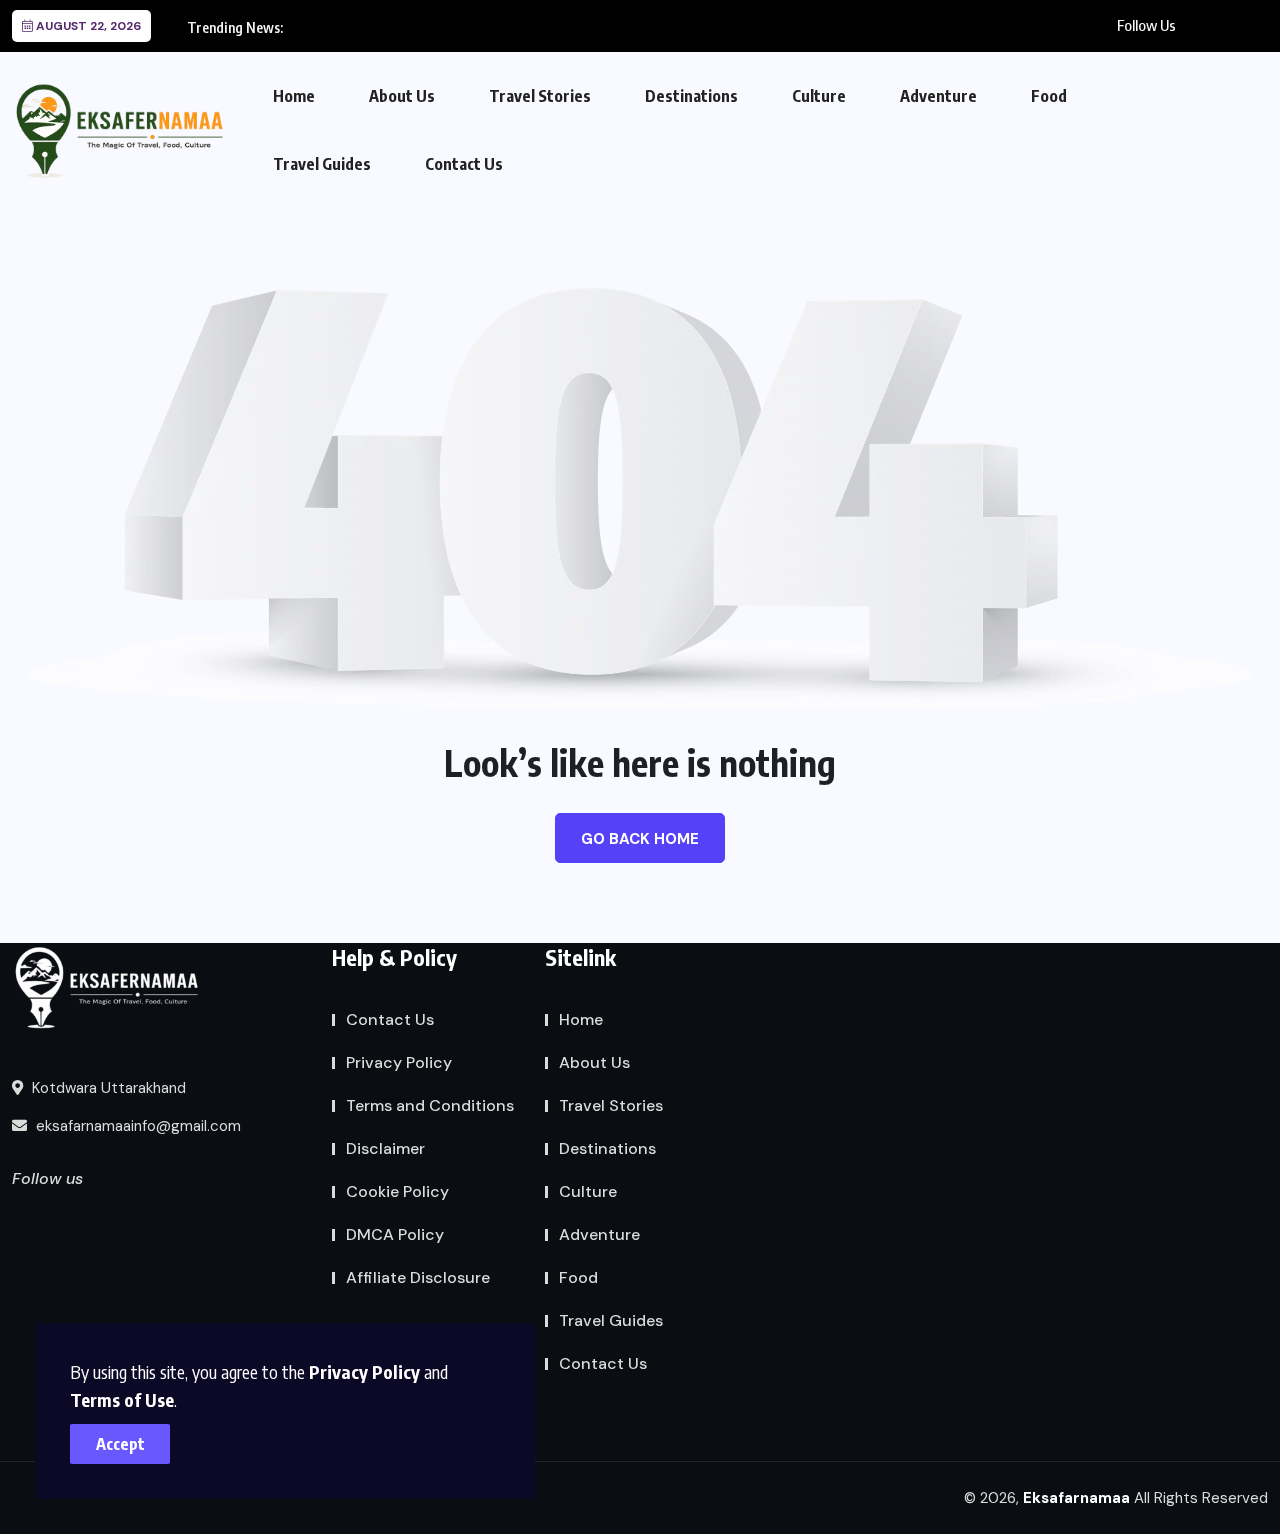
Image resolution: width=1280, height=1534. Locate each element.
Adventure (938, 96)
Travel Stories (540, 96)
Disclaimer (385, 1148)
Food (1049, 96)
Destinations (691, 96)
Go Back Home (640, 839)
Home (294, 96)
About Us (402, 96)
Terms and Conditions (430, 1105)
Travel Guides (322, 164)
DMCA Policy (395, 1234)
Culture (819, 96)
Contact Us (464, 164)
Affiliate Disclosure (418, 1277)
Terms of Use (122, 1399)
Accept (120, 1444)
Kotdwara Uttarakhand (107, 1088)
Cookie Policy (397, 1191)
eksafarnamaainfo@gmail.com (136, 1126)
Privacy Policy (364, 1371)
